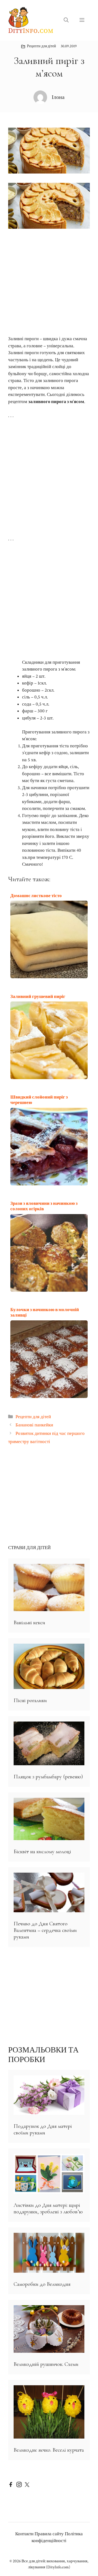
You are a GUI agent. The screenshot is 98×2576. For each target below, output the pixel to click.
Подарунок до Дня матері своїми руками (43, 2129)
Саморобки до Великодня (42, 2284)
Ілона (58, 97)
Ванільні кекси (29, 1623)
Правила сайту (49, 2534)
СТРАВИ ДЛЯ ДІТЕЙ (29, 1548)
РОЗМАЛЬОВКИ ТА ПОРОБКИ (43, 2055)
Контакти (24, 2534)
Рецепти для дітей (42, 46)
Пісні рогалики (30, 1700)
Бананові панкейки (34, 1425)
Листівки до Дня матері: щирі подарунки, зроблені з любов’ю (48, 2208)
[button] (66, 20)
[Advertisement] (49, 282)
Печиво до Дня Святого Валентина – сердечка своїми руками (45, 1930)
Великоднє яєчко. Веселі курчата (49, 2450)
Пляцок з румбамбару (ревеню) (48, 1777)
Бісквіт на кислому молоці (42, 1852)
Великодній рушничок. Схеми (46, 2364)
